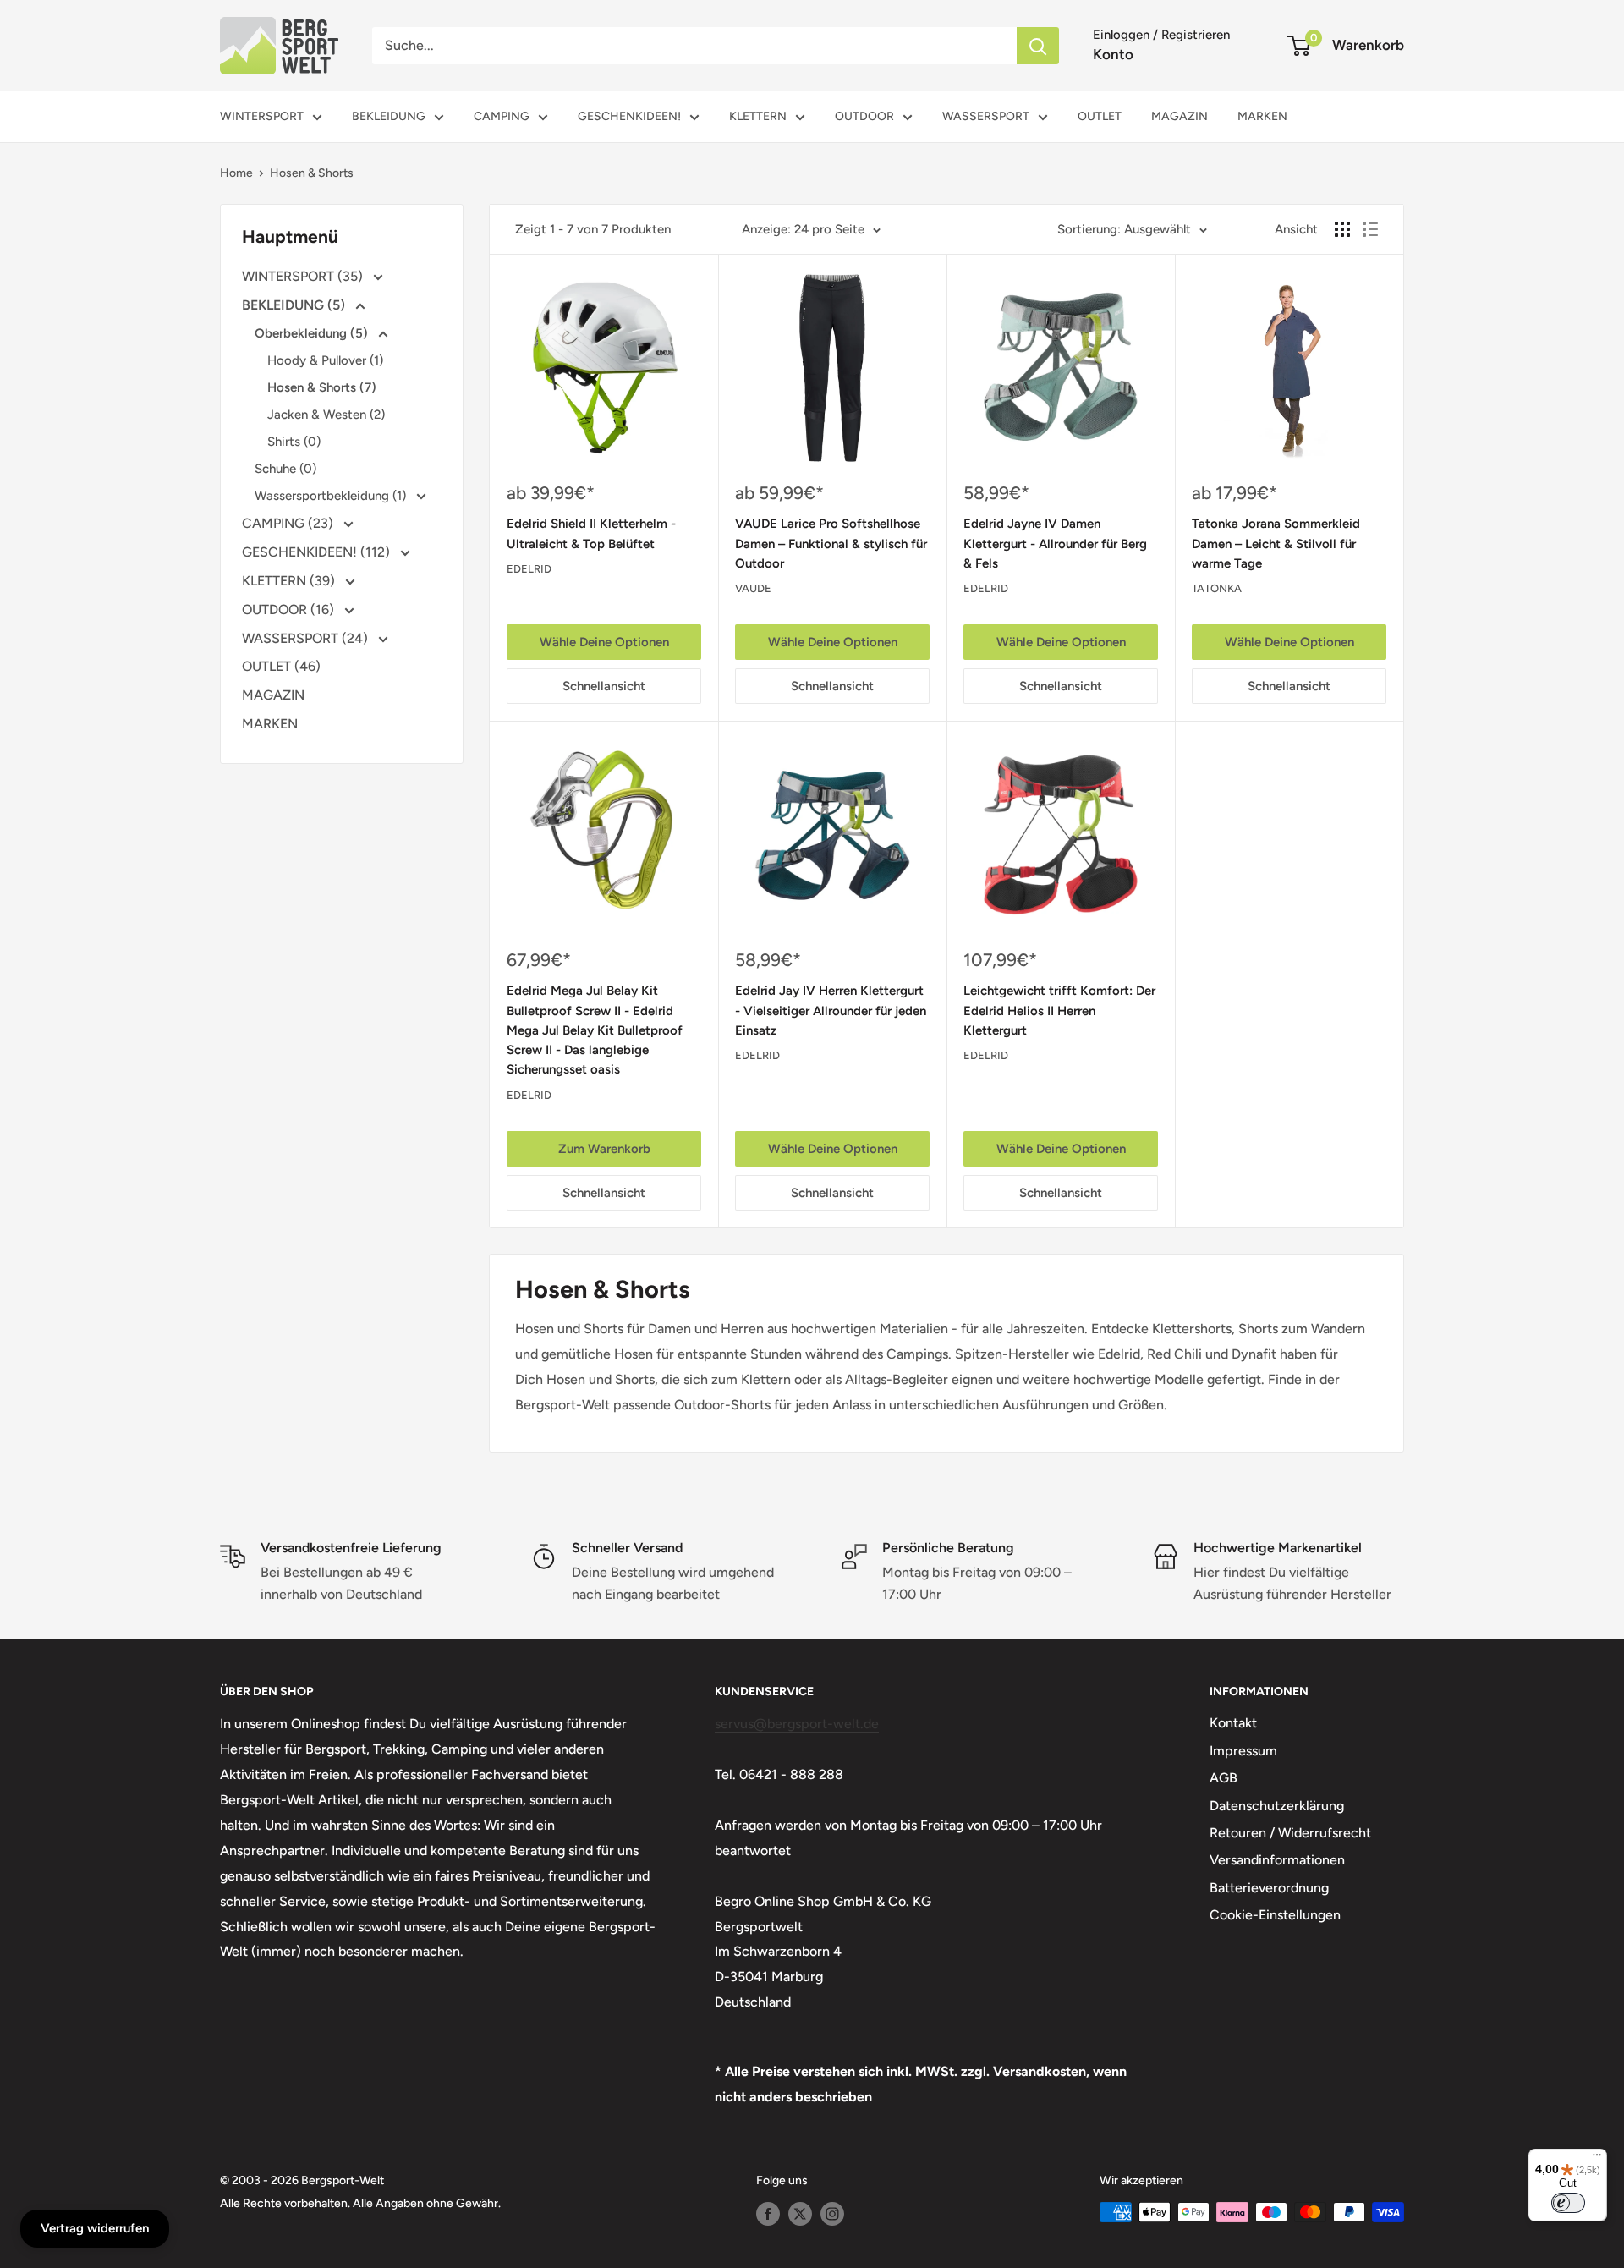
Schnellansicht (604, 686)
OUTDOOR (864, 116)
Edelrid (529, 569)
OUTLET (1100, 116)
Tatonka (1217, 588)
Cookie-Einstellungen (1275, 1915)
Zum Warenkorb (604, 1149)
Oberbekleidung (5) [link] (313, 333)
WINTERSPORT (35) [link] (304, 276)
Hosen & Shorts (312, 173)
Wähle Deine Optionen (604, 642)
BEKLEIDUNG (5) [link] (295, 305)
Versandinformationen (1277, 1860)
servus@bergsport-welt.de (797, 1724)
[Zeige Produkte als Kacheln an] (1342, 229)
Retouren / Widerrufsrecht (1290, 1833)
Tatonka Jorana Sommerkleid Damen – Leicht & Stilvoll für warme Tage (1276, 544)
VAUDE (753, 588)
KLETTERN (758, 116)
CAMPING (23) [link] (289, 523)
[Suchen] (1038, 46)
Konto (1113, 54)
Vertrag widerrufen (95, 2228)
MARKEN (1262, 116)
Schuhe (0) (285, 469)
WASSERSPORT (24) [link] (307, 638)
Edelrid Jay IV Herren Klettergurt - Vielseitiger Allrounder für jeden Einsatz (831, 1010)
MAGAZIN (1180, 116)
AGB (1223, 1778)
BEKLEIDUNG (389, 116)
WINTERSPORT (262, 116)
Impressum (1243, 1751)
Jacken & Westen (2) (326, 415)
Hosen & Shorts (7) (322, 387)
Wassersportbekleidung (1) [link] (332, 496)
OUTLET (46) (281, 666)
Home (236, 173)
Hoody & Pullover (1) (325, 360)
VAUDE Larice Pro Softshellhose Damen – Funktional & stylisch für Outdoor (831, 544)
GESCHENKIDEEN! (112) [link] (318, 552)
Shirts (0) (294, 442)
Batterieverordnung (1269, 1888)
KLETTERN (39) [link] (290, 581)
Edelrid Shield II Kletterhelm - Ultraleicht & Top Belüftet (591, 533)
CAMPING (502, 116)
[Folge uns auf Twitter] (800, 2214)
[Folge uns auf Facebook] (768, 2214)
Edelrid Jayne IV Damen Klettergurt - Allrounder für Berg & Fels (1055, 544)
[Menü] (1597, 2159)
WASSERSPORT (986, 116)
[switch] (1568, 2203)
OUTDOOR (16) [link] (290, 610)
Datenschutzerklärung (1277, 1806)
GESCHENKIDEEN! (629, 116)
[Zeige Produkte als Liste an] (1370, 229)
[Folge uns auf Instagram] (832, 2214)
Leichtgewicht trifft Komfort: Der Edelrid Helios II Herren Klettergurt (1059, 1010)
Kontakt (1233, 1723)
